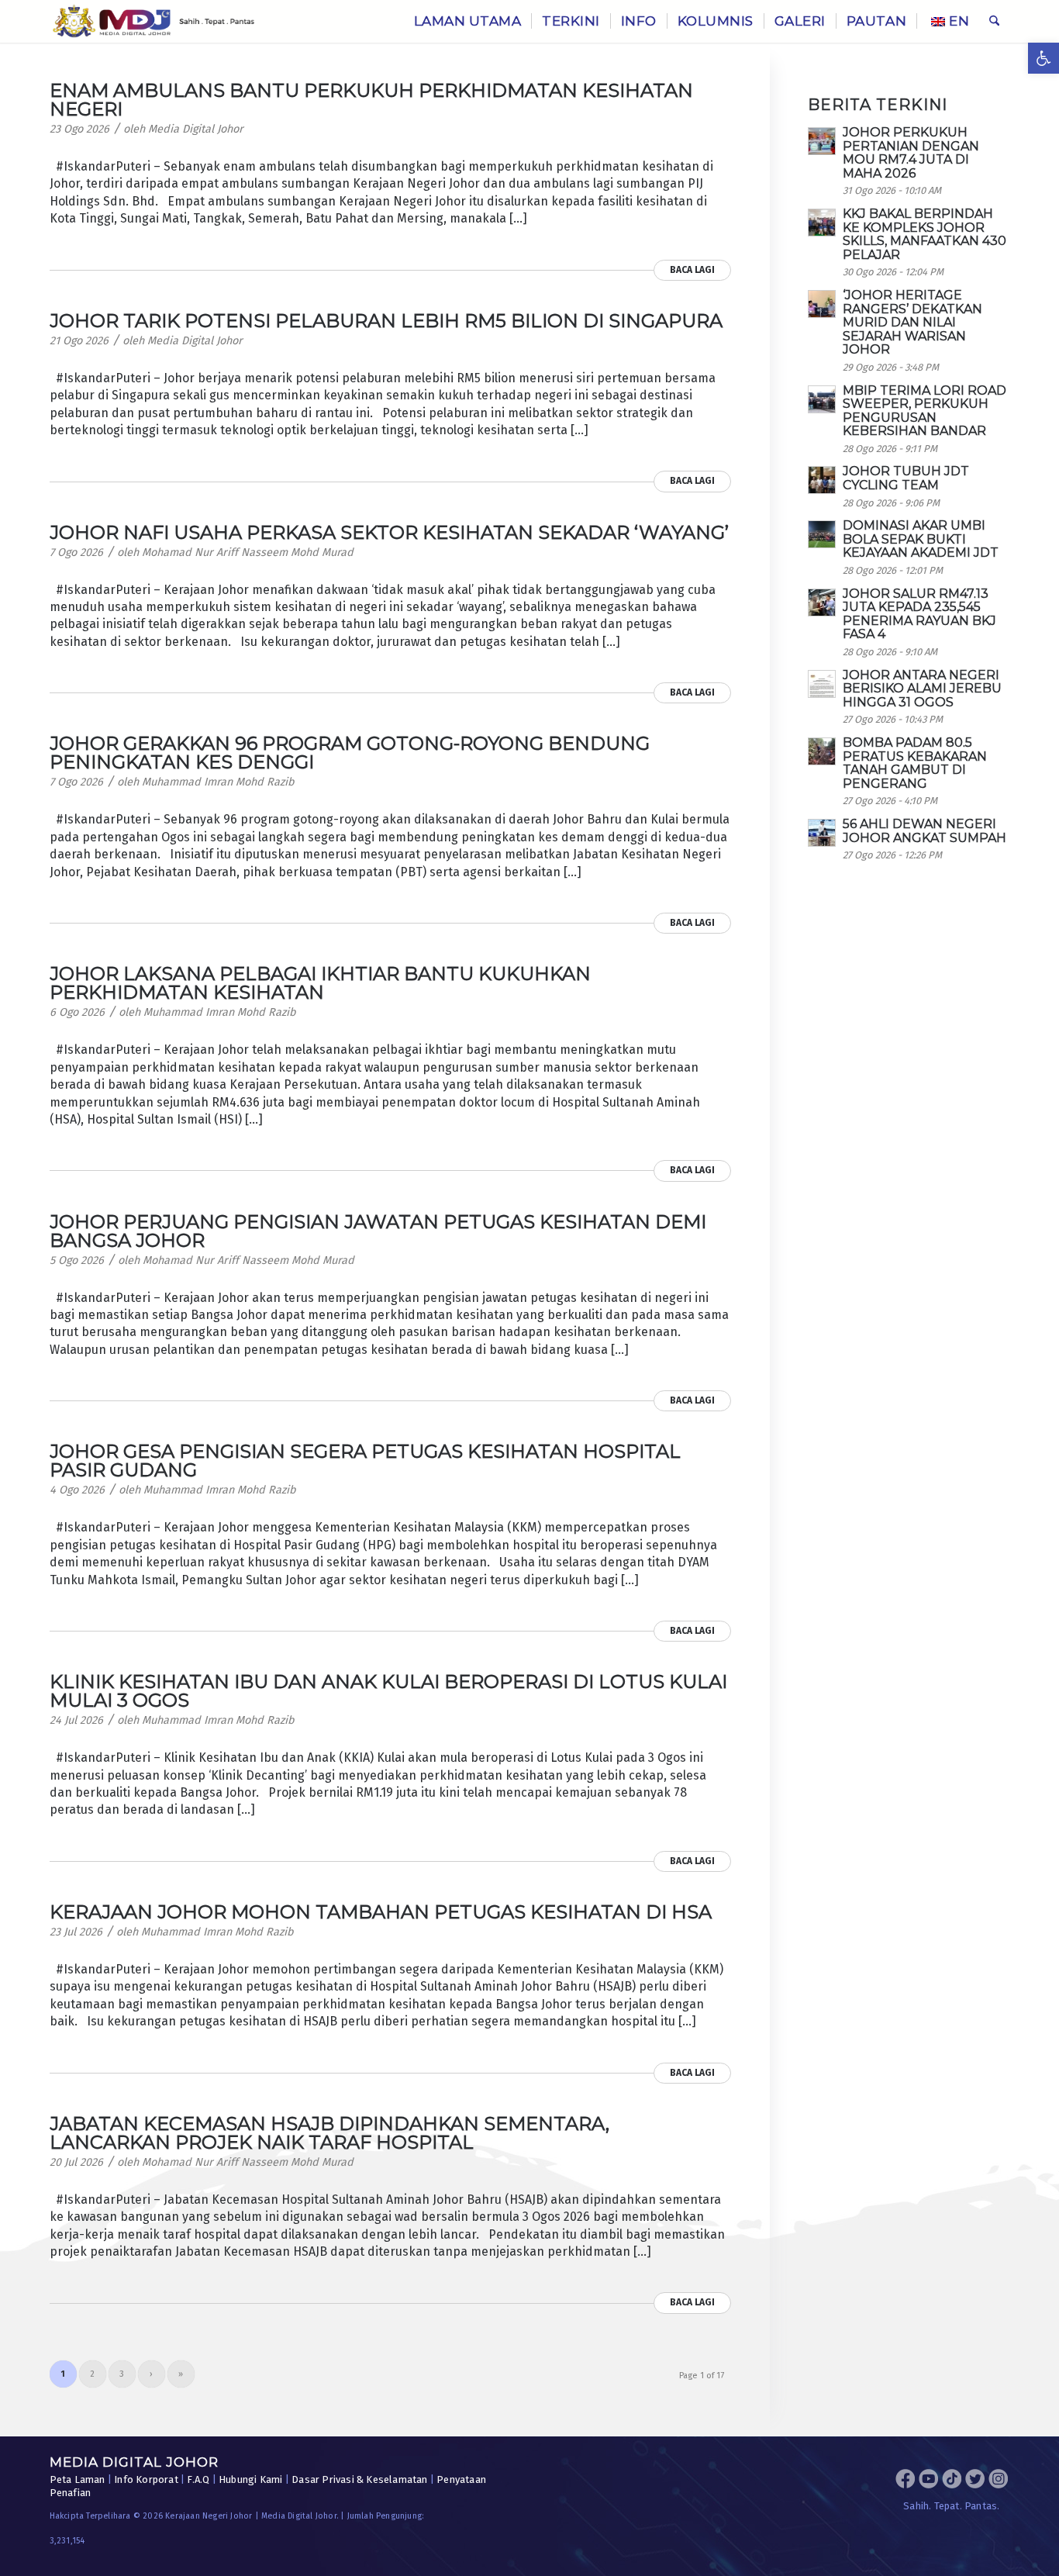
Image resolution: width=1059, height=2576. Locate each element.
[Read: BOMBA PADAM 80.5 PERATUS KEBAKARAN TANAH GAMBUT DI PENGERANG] (822, 751)
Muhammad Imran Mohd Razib (218, 782)
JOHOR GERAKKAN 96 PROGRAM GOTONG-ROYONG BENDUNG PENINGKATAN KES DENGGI (350, 753)
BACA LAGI (692, 270)
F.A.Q (198, 2479)
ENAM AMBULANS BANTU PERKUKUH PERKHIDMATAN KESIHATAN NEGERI (371, 100)
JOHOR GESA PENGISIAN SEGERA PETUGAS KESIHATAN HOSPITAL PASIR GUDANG (365, 1461)
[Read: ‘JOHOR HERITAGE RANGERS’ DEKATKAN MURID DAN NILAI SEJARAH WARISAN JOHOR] (822, 304)
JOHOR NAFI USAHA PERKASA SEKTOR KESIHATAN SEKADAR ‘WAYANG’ (389, 532)
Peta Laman (78, 2479)
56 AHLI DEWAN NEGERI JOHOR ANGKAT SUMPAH (924, 831)
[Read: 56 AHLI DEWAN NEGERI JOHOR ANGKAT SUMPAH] (822, 833)
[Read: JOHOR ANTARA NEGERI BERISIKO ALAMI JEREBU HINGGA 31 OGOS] (822, 684)
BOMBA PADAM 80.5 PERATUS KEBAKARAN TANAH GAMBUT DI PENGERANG (915, 763)
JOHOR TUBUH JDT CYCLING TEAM (906, 478)
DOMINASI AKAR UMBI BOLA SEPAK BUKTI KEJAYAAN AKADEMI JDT (921, 539)
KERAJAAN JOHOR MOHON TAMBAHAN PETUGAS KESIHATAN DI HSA (381, 1912)
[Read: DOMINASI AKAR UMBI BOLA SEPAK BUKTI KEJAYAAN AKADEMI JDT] (822, 534)
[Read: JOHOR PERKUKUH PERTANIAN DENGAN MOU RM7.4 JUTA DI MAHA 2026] (822, 141)
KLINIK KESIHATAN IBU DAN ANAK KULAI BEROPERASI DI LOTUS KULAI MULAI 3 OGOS (388, 1691)
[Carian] (994, 21)
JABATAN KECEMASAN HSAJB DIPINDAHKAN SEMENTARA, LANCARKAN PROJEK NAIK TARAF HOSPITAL (329, 2133)
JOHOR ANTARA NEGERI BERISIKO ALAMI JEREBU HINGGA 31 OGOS (922, 689)
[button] (1043, 58)
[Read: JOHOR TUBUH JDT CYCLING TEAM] (822, 480)
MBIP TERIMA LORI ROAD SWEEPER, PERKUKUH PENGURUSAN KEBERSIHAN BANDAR (924, 411)
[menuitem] (468, 21)
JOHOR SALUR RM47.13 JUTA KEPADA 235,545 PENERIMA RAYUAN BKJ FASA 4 (919, 614)
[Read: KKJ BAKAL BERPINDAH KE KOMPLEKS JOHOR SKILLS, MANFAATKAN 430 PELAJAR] (822, 223)
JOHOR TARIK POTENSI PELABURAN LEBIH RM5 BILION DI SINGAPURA (386, 321)
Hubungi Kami (250, 2479)
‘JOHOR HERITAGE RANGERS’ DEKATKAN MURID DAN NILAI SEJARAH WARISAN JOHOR (912, 322)
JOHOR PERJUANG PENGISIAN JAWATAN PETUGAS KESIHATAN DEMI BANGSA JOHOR (378, 1231)
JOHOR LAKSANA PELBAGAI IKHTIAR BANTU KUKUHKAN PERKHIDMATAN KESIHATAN (320, 983)
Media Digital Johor (196, 129)
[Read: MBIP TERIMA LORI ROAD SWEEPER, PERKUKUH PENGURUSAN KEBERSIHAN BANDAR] (822, 399)
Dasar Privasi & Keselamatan (359, 2479)
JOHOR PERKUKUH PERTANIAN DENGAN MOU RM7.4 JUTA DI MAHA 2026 (911, 153)
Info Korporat (146, 2479)
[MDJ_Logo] (154, 21)
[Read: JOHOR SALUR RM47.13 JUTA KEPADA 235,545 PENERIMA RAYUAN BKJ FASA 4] (822, 603)
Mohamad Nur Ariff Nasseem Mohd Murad (248, 552)
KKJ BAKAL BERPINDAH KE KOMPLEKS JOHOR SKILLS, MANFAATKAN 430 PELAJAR (924, 234)
